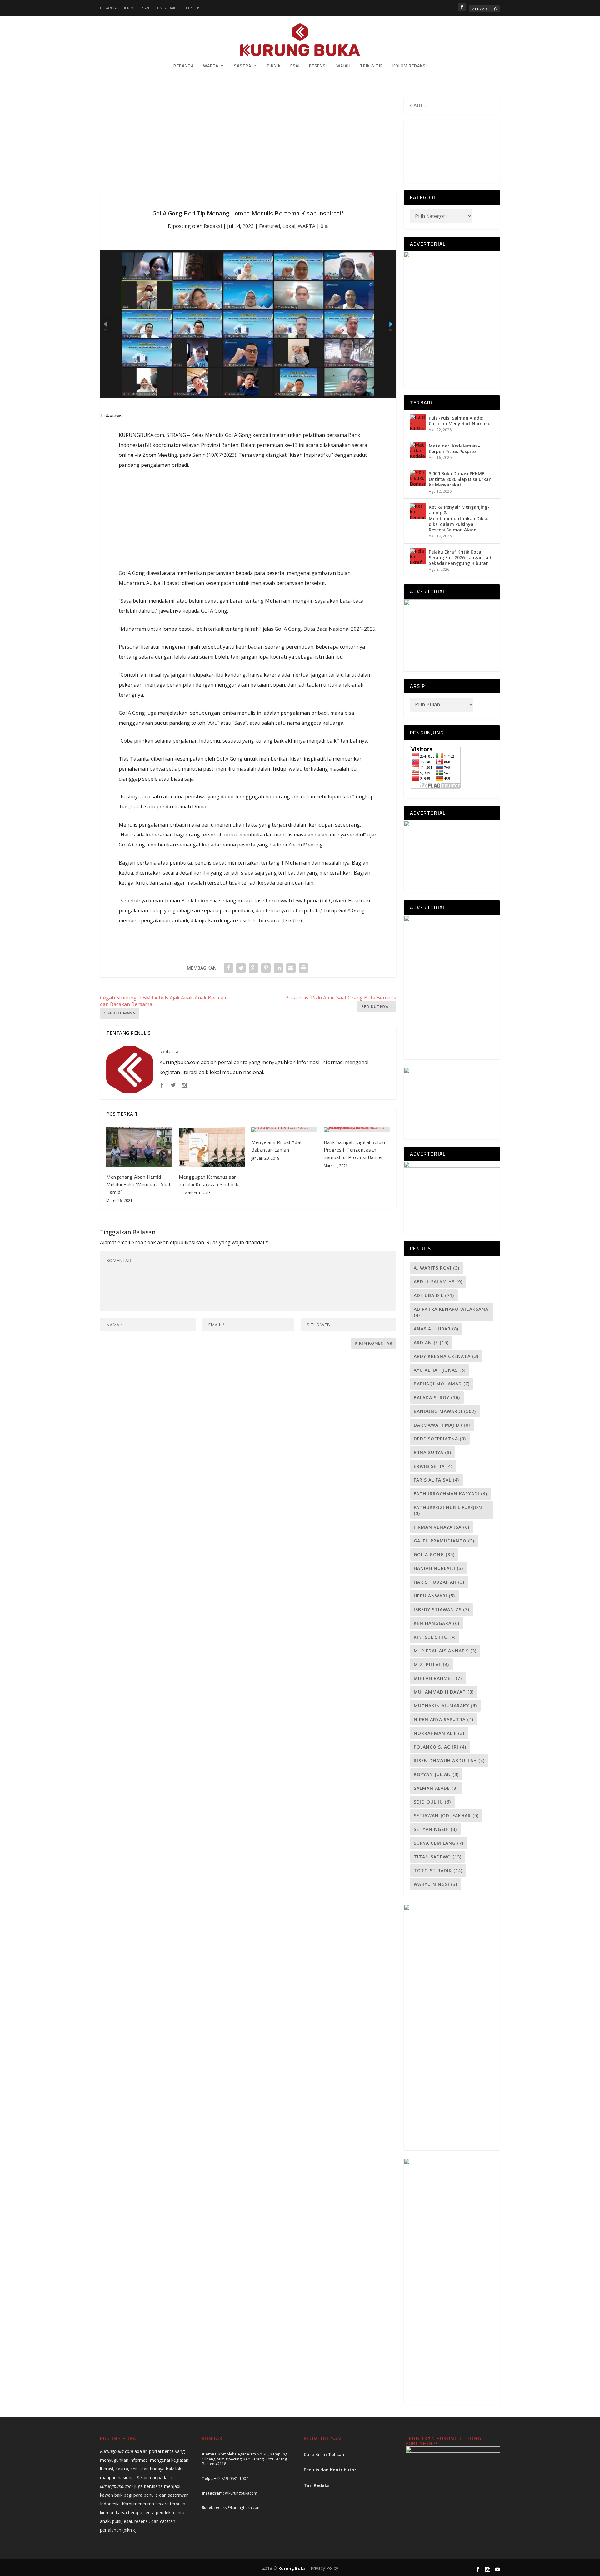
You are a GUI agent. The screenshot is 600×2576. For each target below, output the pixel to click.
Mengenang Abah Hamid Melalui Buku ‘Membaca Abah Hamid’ (139, 1184)
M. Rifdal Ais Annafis (445, 1651)
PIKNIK (274, 66)
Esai (295, 66)
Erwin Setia (433, 1466)
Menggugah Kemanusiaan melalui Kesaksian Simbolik (208, 1181)
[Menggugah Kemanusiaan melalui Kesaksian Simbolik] (212, 1147)
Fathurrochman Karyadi (450, 1494)
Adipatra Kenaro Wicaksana (451, 1312)
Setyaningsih (435, 1829)
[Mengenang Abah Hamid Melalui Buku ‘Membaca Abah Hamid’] (139, 1147)
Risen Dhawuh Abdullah (449, 1761)
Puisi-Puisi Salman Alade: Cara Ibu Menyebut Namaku (460, 421)
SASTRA (243, 66)
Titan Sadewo (438, 1857)
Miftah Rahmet (438, 1678)
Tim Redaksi (167, 8)
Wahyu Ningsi (435, 1884)
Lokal (289, 226)
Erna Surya (432, 1452)
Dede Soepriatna (440, 1439)
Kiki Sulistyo (435, 1637)
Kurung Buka (292, 2568)
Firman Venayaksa (442, 1527)
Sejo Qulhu (432, 1802)
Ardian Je (431, 1342)
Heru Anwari (434, 1596)
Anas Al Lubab (436, 1329)
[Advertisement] (248, 144)
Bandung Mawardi (445, 1411)
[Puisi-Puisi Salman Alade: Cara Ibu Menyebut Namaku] (418, 422)
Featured (270, 226)
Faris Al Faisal (436, 1480)
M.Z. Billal (431, 1664)
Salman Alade (436, 1788)
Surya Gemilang (439, 1843)
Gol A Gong (434, 1554)
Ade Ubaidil (434, 1295)
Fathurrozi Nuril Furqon (448, 1510)
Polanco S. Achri (440, 1747)
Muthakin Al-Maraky (445, 1706)
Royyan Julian (436, 1774)
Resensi (318, 66)
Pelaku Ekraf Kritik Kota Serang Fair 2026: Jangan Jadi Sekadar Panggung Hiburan (461, 558)
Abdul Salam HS (438, 1282)
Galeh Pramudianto (444, 1541)
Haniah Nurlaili (438, 1568)
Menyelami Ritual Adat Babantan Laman (277, 1146)
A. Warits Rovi (437, 1268)
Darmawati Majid (442, 1425)
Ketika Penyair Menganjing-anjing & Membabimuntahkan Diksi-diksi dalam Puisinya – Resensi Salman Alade (459, 518)
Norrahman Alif (439, 1733)
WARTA (211, 66)
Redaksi (213, 226)
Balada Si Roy (437, 1397)
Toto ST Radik (438, 1870)
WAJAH (343, 66)
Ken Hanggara (437, 1623)
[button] (409, 149)
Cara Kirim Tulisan (324, 2454)
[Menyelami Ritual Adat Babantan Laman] (284, 1130)
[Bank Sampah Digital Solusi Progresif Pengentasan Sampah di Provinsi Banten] (357, 1130)
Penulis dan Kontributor (330, 2470)
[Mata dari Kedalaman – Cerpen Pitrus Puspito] (418, 450)
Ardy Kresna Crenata (446, 1356)
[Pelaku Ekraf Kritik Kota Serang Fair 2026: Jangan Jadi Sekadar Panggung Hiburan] (418, 556)
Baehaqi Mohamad (442, 1384)
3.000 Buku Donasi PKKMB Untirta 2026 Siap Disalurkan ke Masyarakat (460, 479)
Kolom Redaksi (410, 66)
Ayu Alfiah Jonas (440, 1370)
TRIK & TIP (372, 66)
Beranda (108, 8)
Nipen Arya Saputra (444, 1719)
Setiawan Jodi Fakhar (446, 1816)
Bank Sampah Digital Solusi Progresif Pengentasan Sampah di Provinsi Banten (354, 1150)
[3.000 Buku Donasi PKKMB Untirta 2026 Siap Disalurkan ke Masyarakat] (418, 478)
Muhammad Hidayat (444, 1692)
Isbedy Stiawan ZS (442, 1609)
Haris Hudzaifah (439, 1582)
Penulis (193, 8)
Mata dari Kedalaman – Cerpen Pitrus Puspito (455, 449)
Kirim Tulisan (137, 8)
